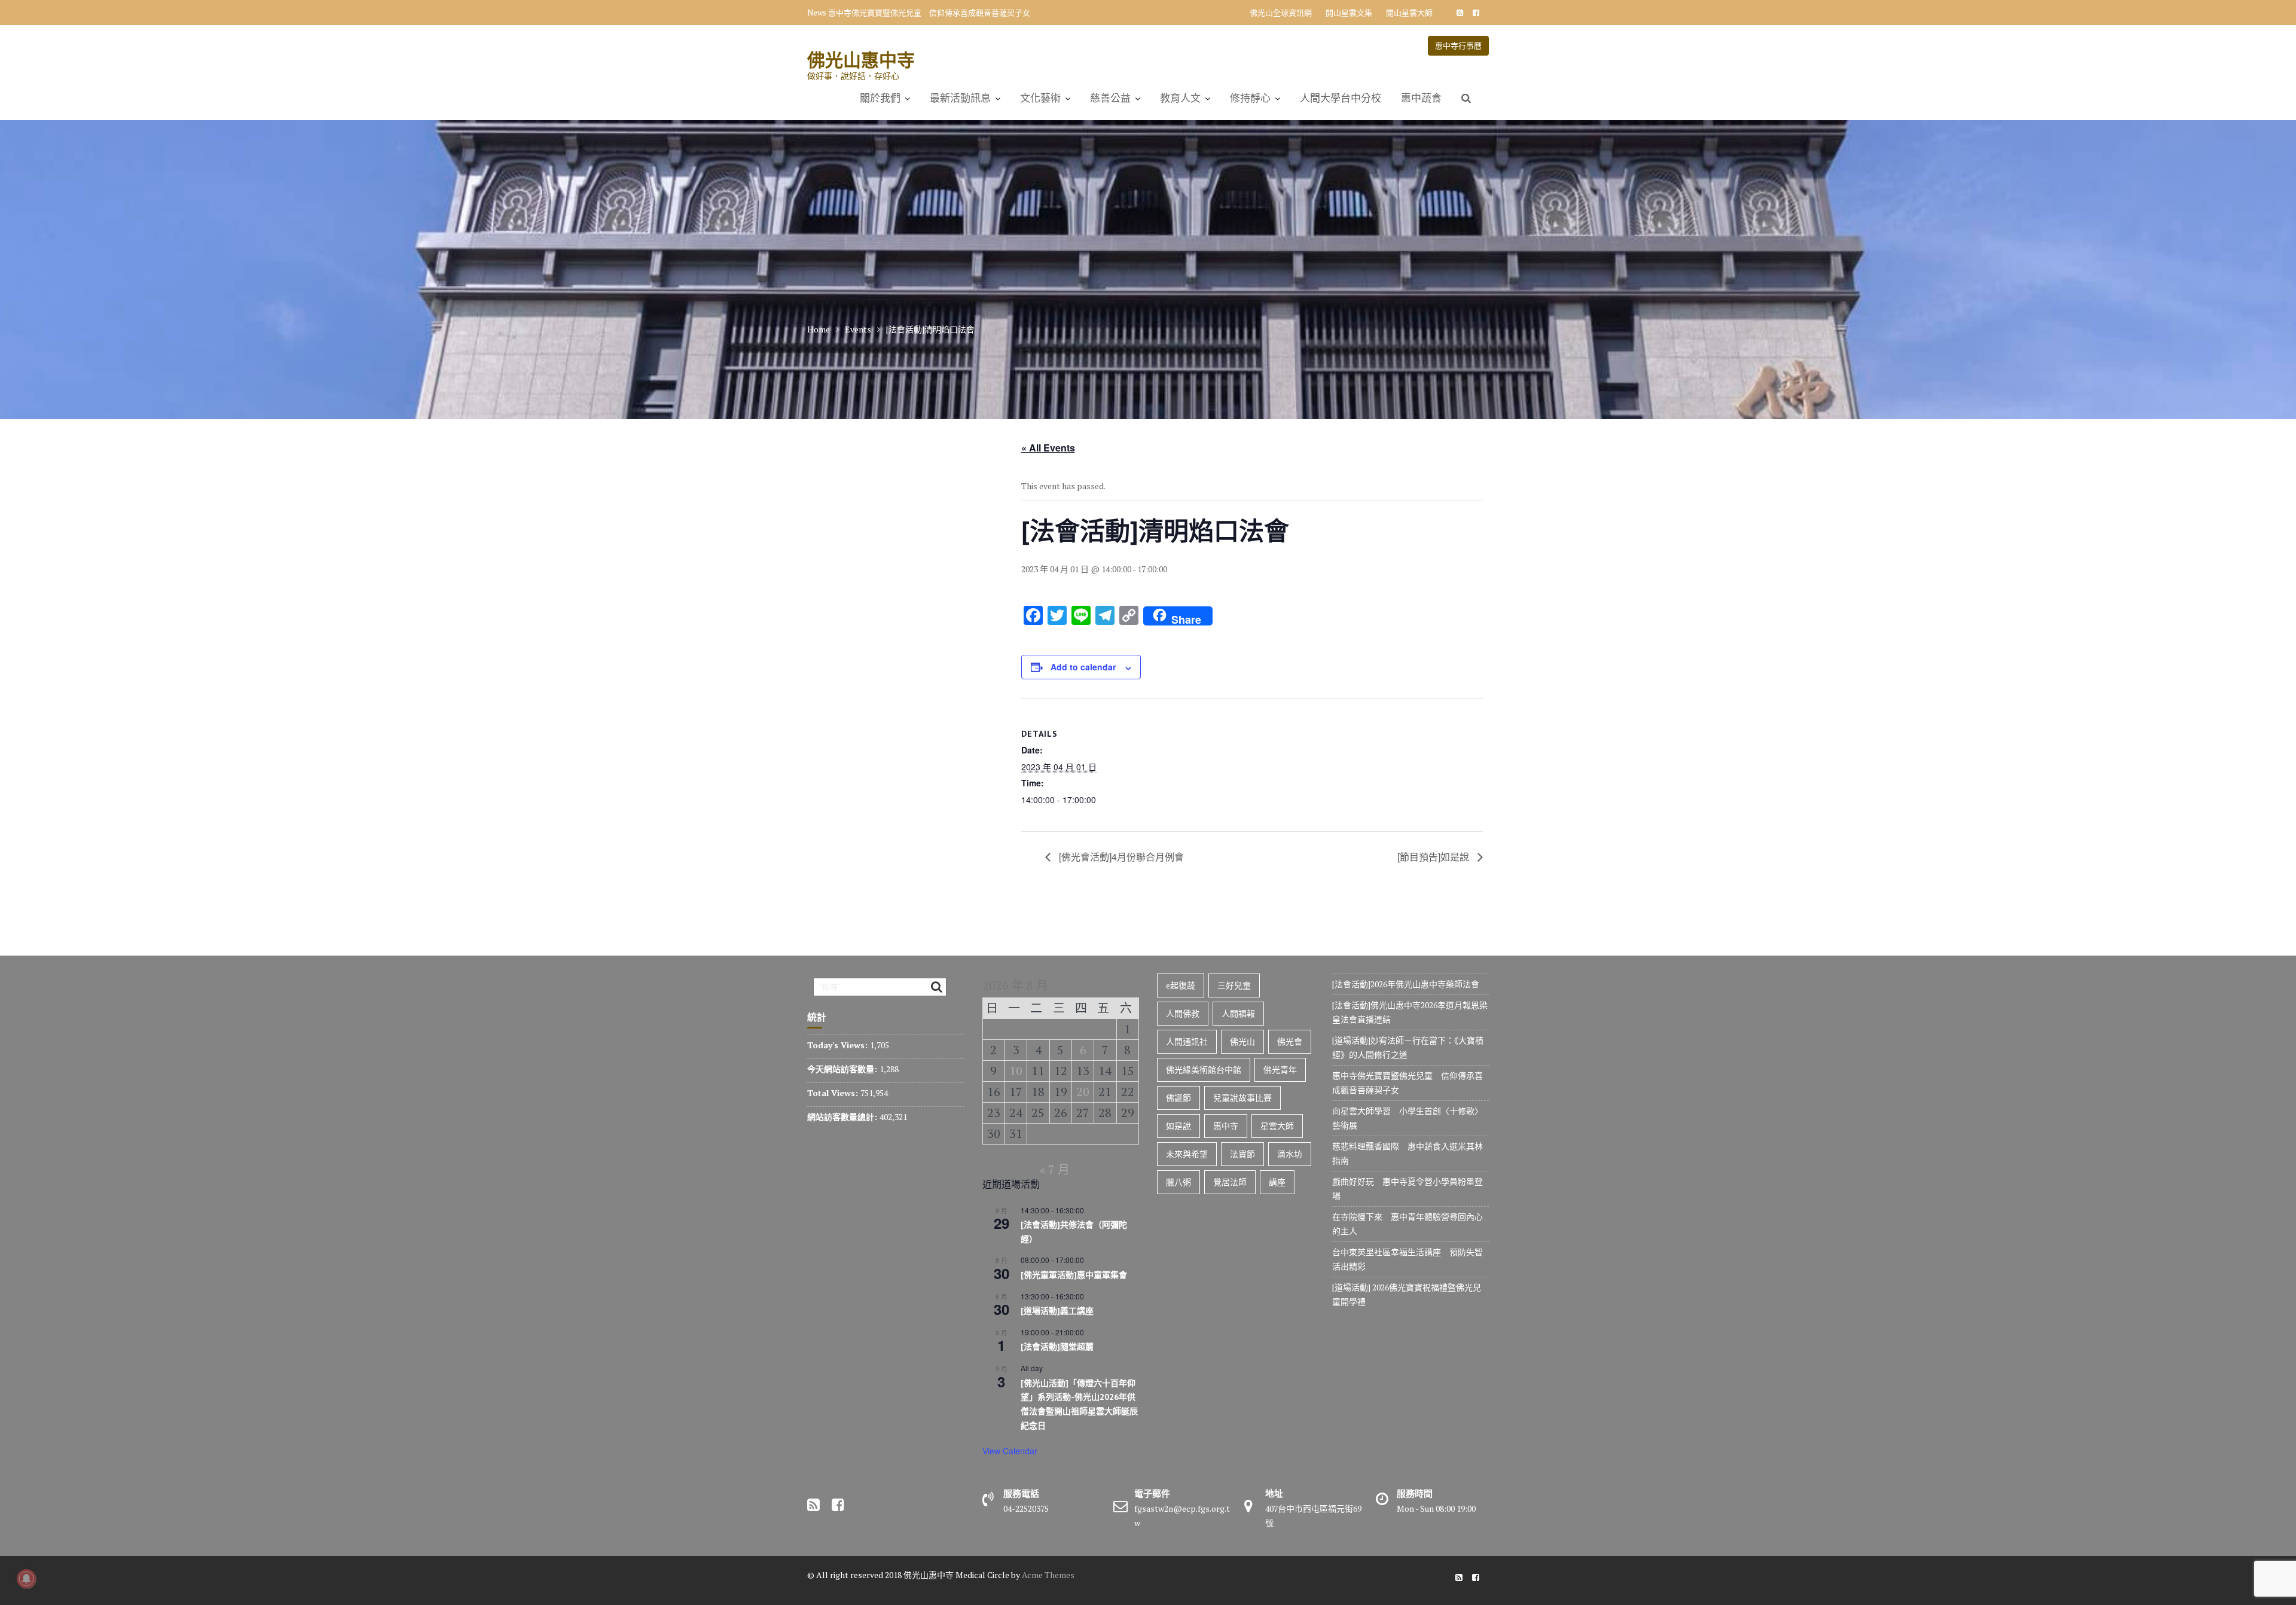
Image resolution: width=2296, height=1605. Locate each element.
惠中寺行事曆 (1458, 45)
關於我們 (880, 98)
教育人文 (1180, 98)
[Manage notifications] (26, 1579)
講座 (1277, 1182)
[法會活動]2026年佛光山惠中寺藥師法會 (1406, 984)
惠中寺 (1226, 1126)
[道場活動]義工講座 (1057, 1311)
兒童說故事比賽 (1242, 1098)
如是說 (1178, 1126)
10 (1016, 1071)
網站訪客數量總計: (843, 1117)
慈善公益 (1110, 98)
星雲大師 (1277, 1126)
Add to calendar (1083, 667)
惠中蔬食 (1421, 98)
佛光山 (1242, 1041)
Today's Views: (839, 1045)
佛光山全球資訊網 (1281, 13)
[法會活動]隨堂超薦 (1057, 1347)
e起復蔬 (1181, 985)
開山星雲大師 (1409, 13)
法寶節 (1242, 1154)
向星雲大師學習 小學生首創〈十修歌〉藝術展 (910, 13)
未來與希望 (1187, 1154)
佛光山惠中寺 (861, 59)
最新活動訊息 (960, 98)
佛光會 (1290, 1041)
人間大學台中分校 (1341, 98)
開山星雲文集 (1349, 13)
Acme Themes (1048, 1575)
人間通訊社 (1187, 1041)
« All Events (1048, 448)
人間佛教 (1183, 1013)
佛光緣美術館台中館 (1204, 1070)
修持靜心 (1250, 98)
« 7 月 (1055, 1169)
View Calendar (1010, 1451)
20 (1083, 1092)
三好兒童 (1234, 985)
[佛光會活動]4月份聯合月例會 (1120, 857)
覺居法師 (1230, 1182)
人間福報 (1238, 1013)
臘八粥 (1178, 1182)
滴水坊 (1290, 1154)
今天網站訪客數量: (843, 1069)
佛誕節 (1178, 1098)
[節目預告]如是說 (1434, 857)
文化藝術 (1040, 98)
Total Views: (834, 1093)
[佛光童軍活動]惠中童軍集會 (1074, 1275)
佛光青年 (1280, 1070)
